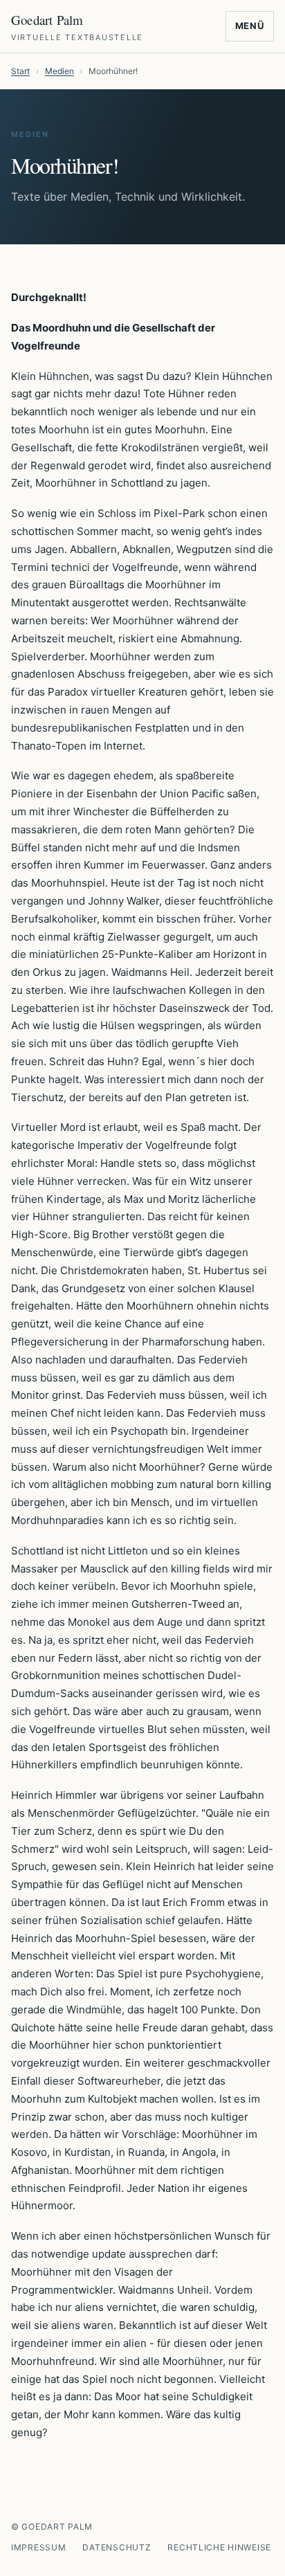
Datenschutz (117, 2547)
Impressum (38, 2547)
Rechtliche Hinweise (219, 2547)
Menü (250, 26)
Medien (59, 71)
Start (20, 71)
